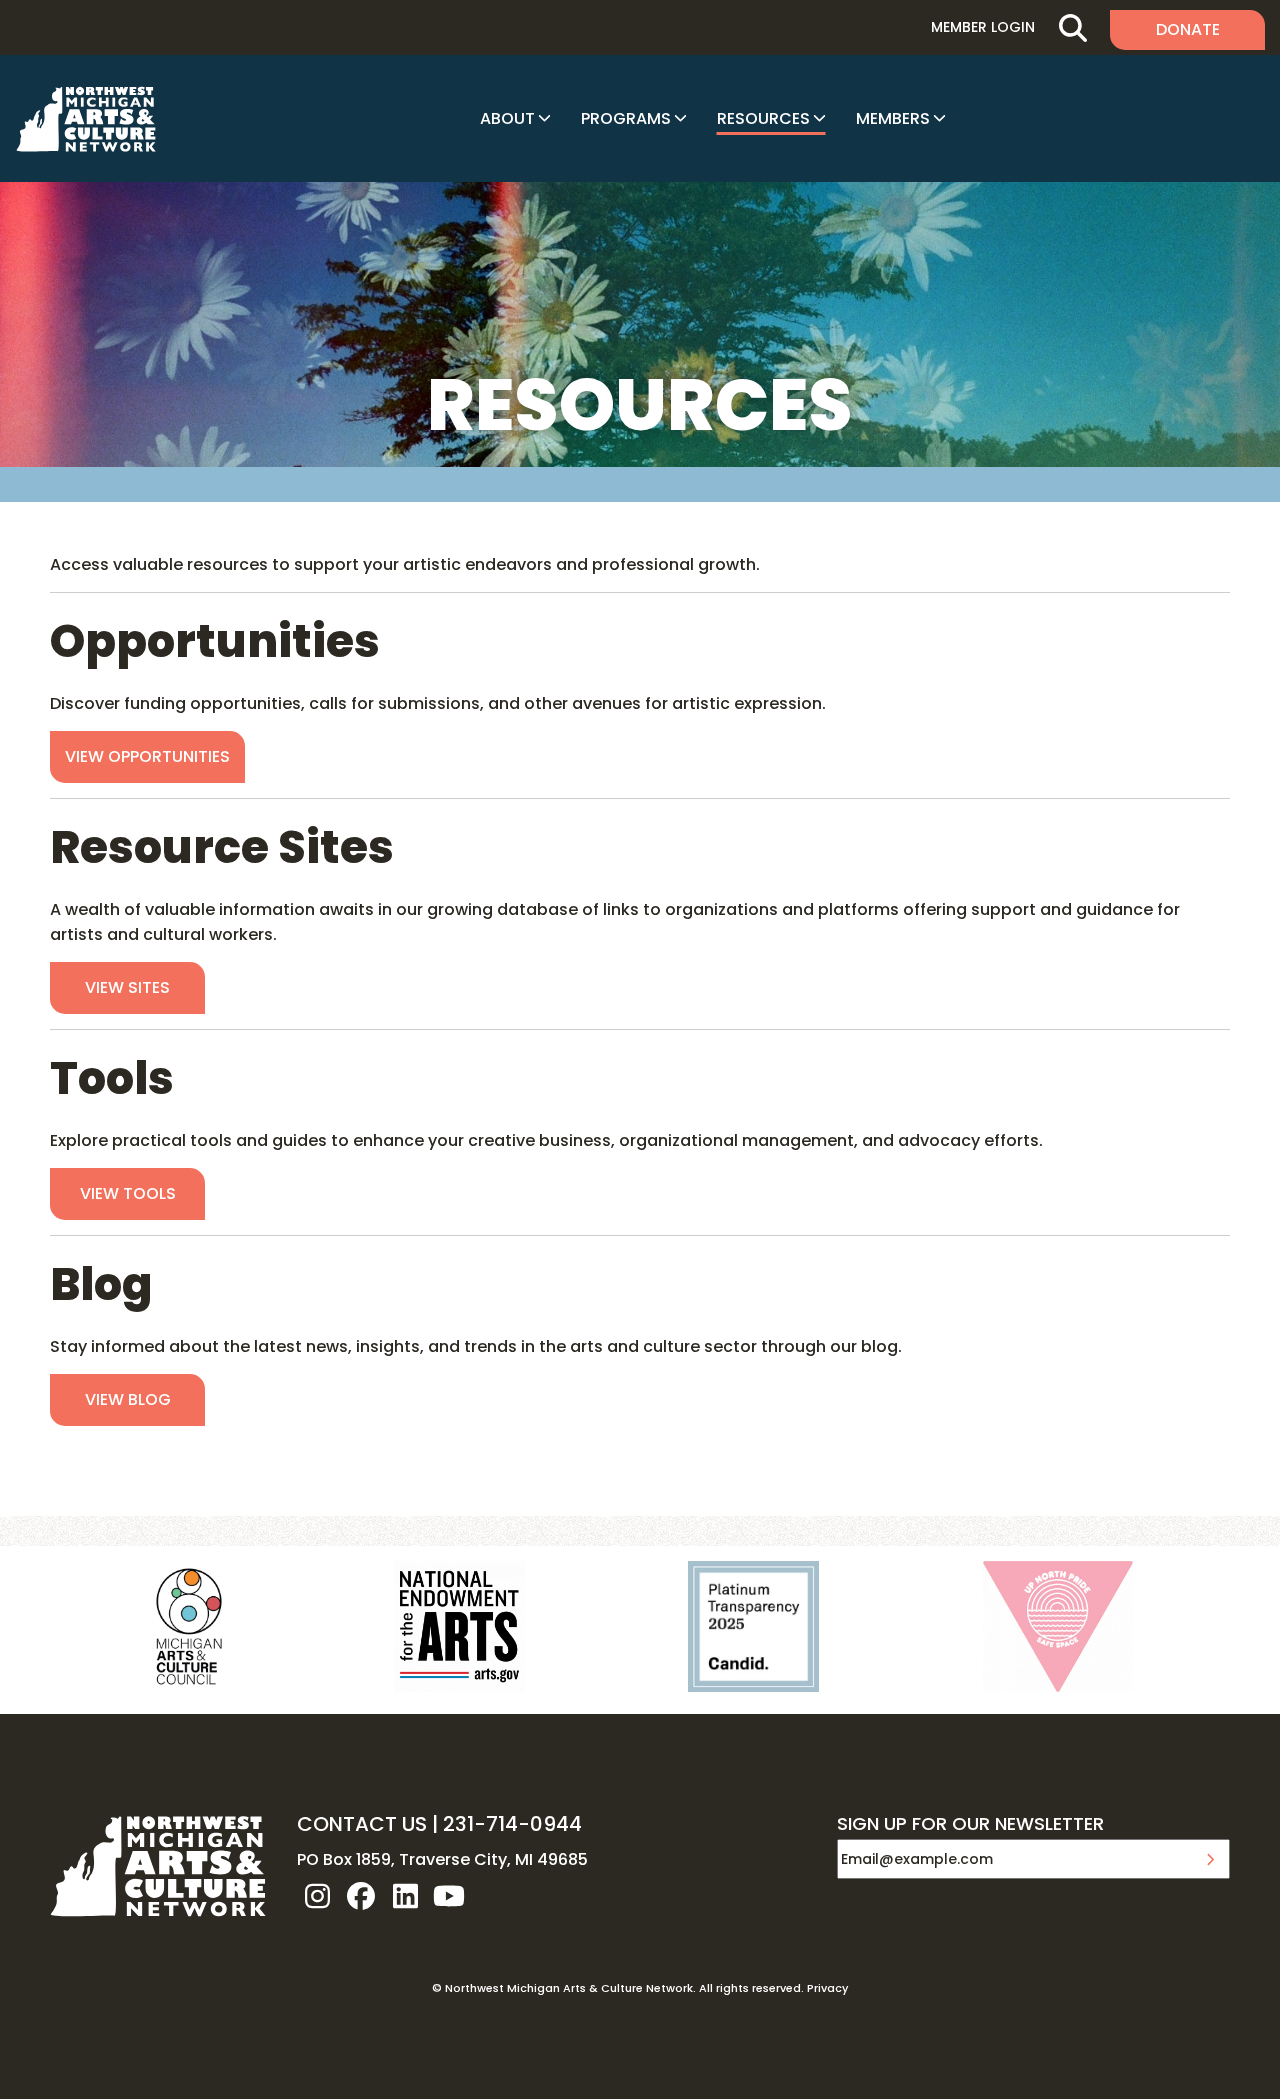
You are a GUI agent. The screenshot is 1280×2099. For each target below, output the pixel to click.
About (507, 118)
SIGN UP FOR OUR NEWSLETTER (970, 1825)
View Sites (127, 987)
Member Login (983, 27)
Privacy (827, 1988)
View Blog (128, 1399)
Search (1072, 27)
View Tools (128, 1193)
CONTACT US (362, 1824)
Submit (1210, 1859)
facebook (361, 1896)
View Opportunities (147, 756)
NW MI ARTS (86, 119)
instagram (317, 1896)
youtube (449, 1896)
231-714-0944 (512, 1824)
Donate (1188, 29)
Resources (763, 118)
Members (893, 118)
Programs (626, 118)
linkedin (405, 1896)
